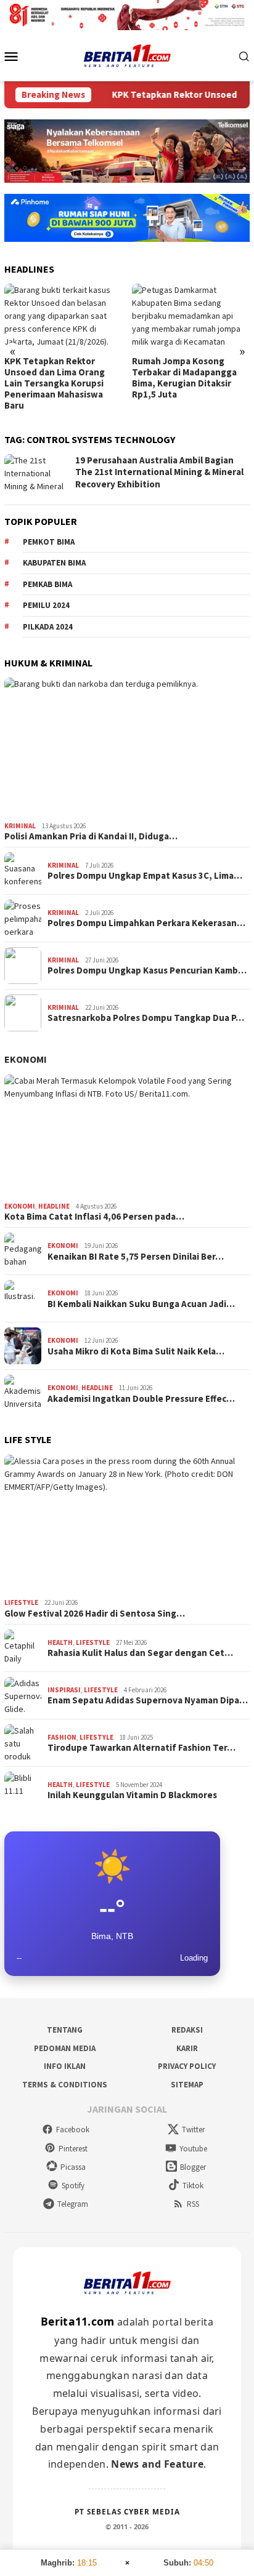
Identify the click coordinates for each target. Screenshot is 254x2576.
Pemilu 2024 (46, 605)
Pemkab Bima (47, 584)
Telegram (73, 2204)
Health (60, 1642)
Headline (54, 1206)
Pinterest (73, 2149)
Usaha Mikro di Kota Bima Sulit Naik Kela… (136, 1351)
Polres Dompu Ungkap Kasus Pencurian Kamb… (147, 970)
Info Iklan (65, 2066)
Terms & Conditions (65, 2085)
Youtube (193, 2149)
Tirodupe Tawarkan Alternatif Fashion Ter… (141, 1748)
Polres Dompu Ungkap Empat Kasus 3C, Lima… (145, 876)
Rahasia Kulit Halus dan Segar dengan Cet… (140, 1653)
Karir (187, 2048)
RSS (193, 2204)
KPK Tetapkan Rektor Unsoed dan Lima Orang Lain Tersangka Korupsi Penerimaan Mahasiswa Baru (55, 383)
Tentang (65, 2030)
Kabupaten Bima (54, 563)
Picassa (73, 2167)
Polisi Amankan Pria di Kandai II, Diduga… (91, 836)
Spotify (73, 2186)
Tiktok (193, 2186)
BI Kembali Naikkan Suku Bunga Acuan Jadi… (141, 1304)
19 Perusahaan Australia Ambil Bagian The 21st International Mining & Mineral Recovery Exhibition (159, 472)
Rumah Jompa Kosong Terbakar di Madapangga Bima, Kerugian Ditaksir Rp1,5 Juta (184, 378)
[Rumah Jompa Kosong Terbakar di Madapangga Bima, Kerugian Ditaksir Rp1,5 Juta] (191, 317)
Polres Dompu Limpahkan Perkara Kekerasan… (146, 923)
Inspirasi (64, 1690)
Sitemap (187, 2085)
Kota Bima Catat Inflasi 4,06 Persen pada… (94, 1217)
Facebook (73, 2130)
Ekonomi (26, 1059)
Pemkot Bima (49, 542)
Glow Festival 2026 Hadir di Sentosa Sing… (95, 1614)
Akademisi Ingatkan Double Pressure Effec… (141, 1399)
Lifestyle (21, 1602)
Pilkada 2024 (48, 627)
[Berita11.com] (127, 55)
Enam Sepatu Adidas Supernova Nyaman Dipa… (148, 1700)
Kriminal (20, 826)
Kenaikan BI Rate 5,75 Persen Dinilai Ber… (136, 1257)
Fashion (62, 1737)
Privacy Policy (187, 2066)
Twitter (193, 2130)
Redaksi (187, 2030)
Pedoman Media (65, 2048)
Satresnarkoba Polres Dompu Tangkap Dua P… (146, 1018)
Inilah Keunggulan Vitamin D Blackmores (132, 1795)
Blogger (193, 2167)
